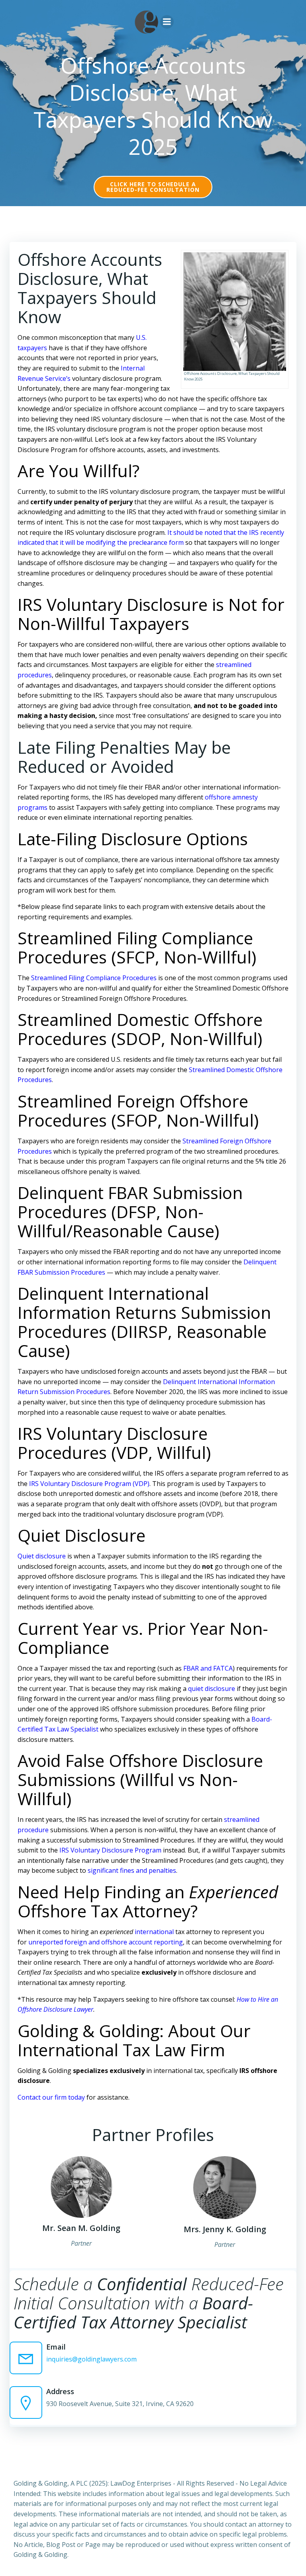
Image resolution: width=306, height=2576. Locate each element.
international (154, 1932)
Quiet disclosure (42, 1556)
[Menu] (167, 22)
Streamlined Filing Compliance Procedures (94, 978)
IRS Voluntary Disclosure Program (110, 1850)
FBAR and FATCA (208, 1668)
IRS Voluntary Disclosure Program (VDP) (89, 1484)
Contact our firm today (51, 2097)
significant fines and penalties (132, 1870)
